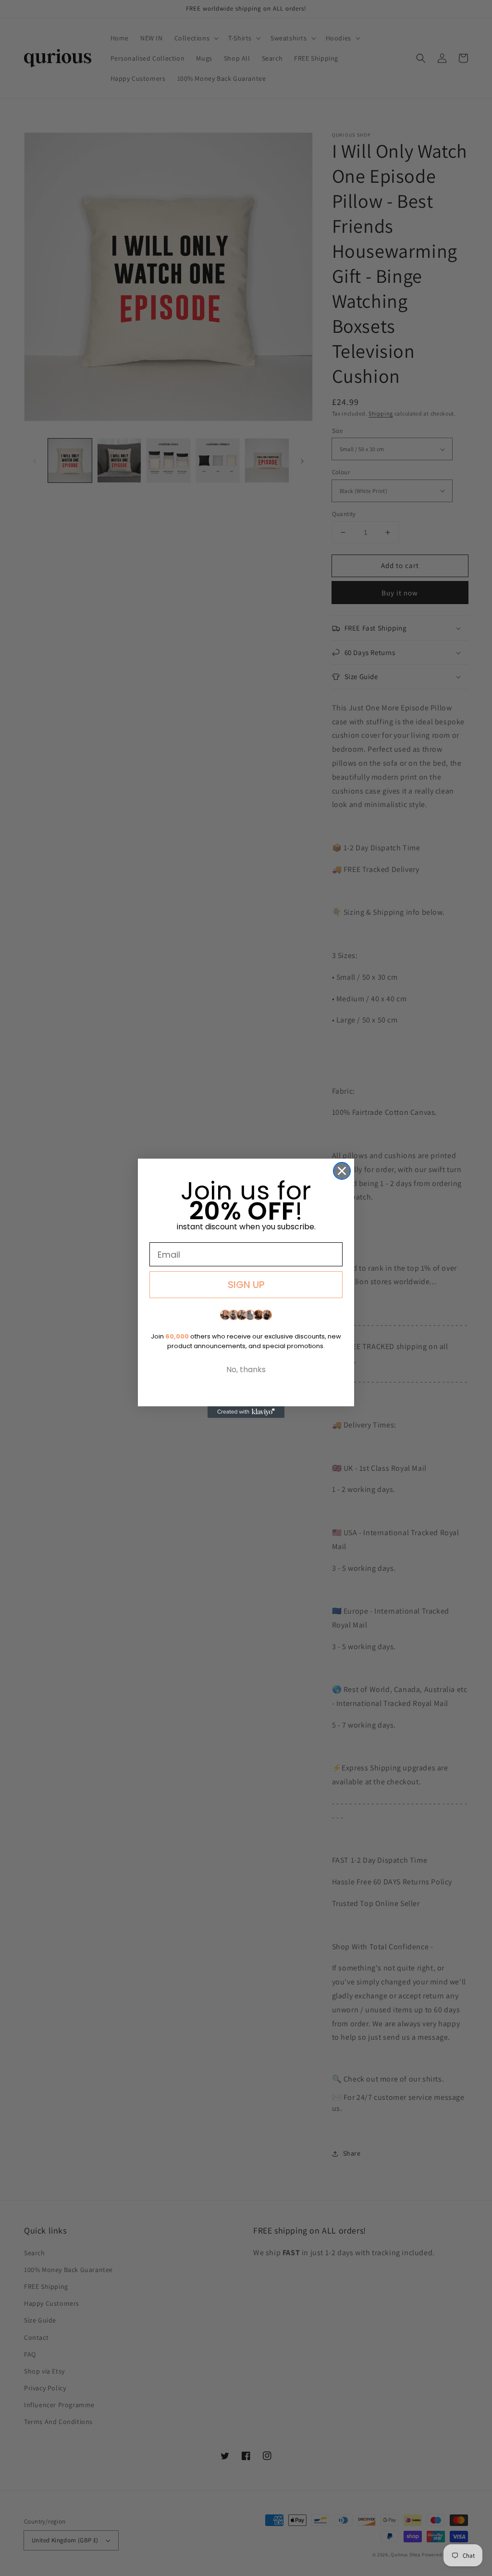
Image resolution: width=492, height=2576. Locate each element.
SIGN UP (246, 1285)
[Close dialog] (342, 1171)
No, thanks (246, 1370)
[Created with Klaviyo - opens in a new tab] (246, 1412)
